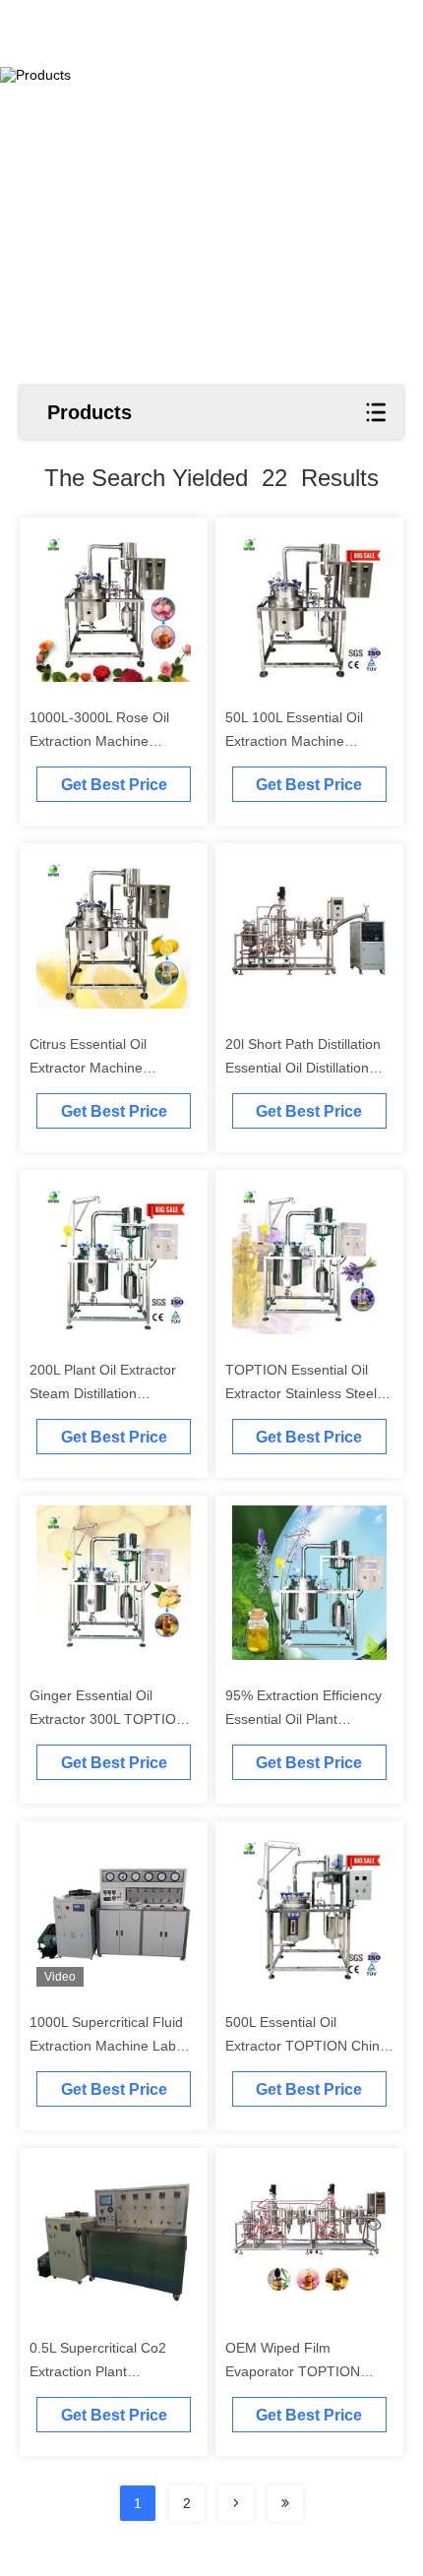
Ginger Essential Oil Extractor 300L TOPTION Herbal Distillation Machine (112, 1719)
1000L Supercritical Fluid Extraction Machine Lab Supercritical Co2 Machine (111, 2046)
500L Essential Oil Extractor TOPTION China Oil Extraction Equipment (306, 2046)
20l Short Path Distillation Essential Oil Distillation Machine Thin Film (303, 1068)
